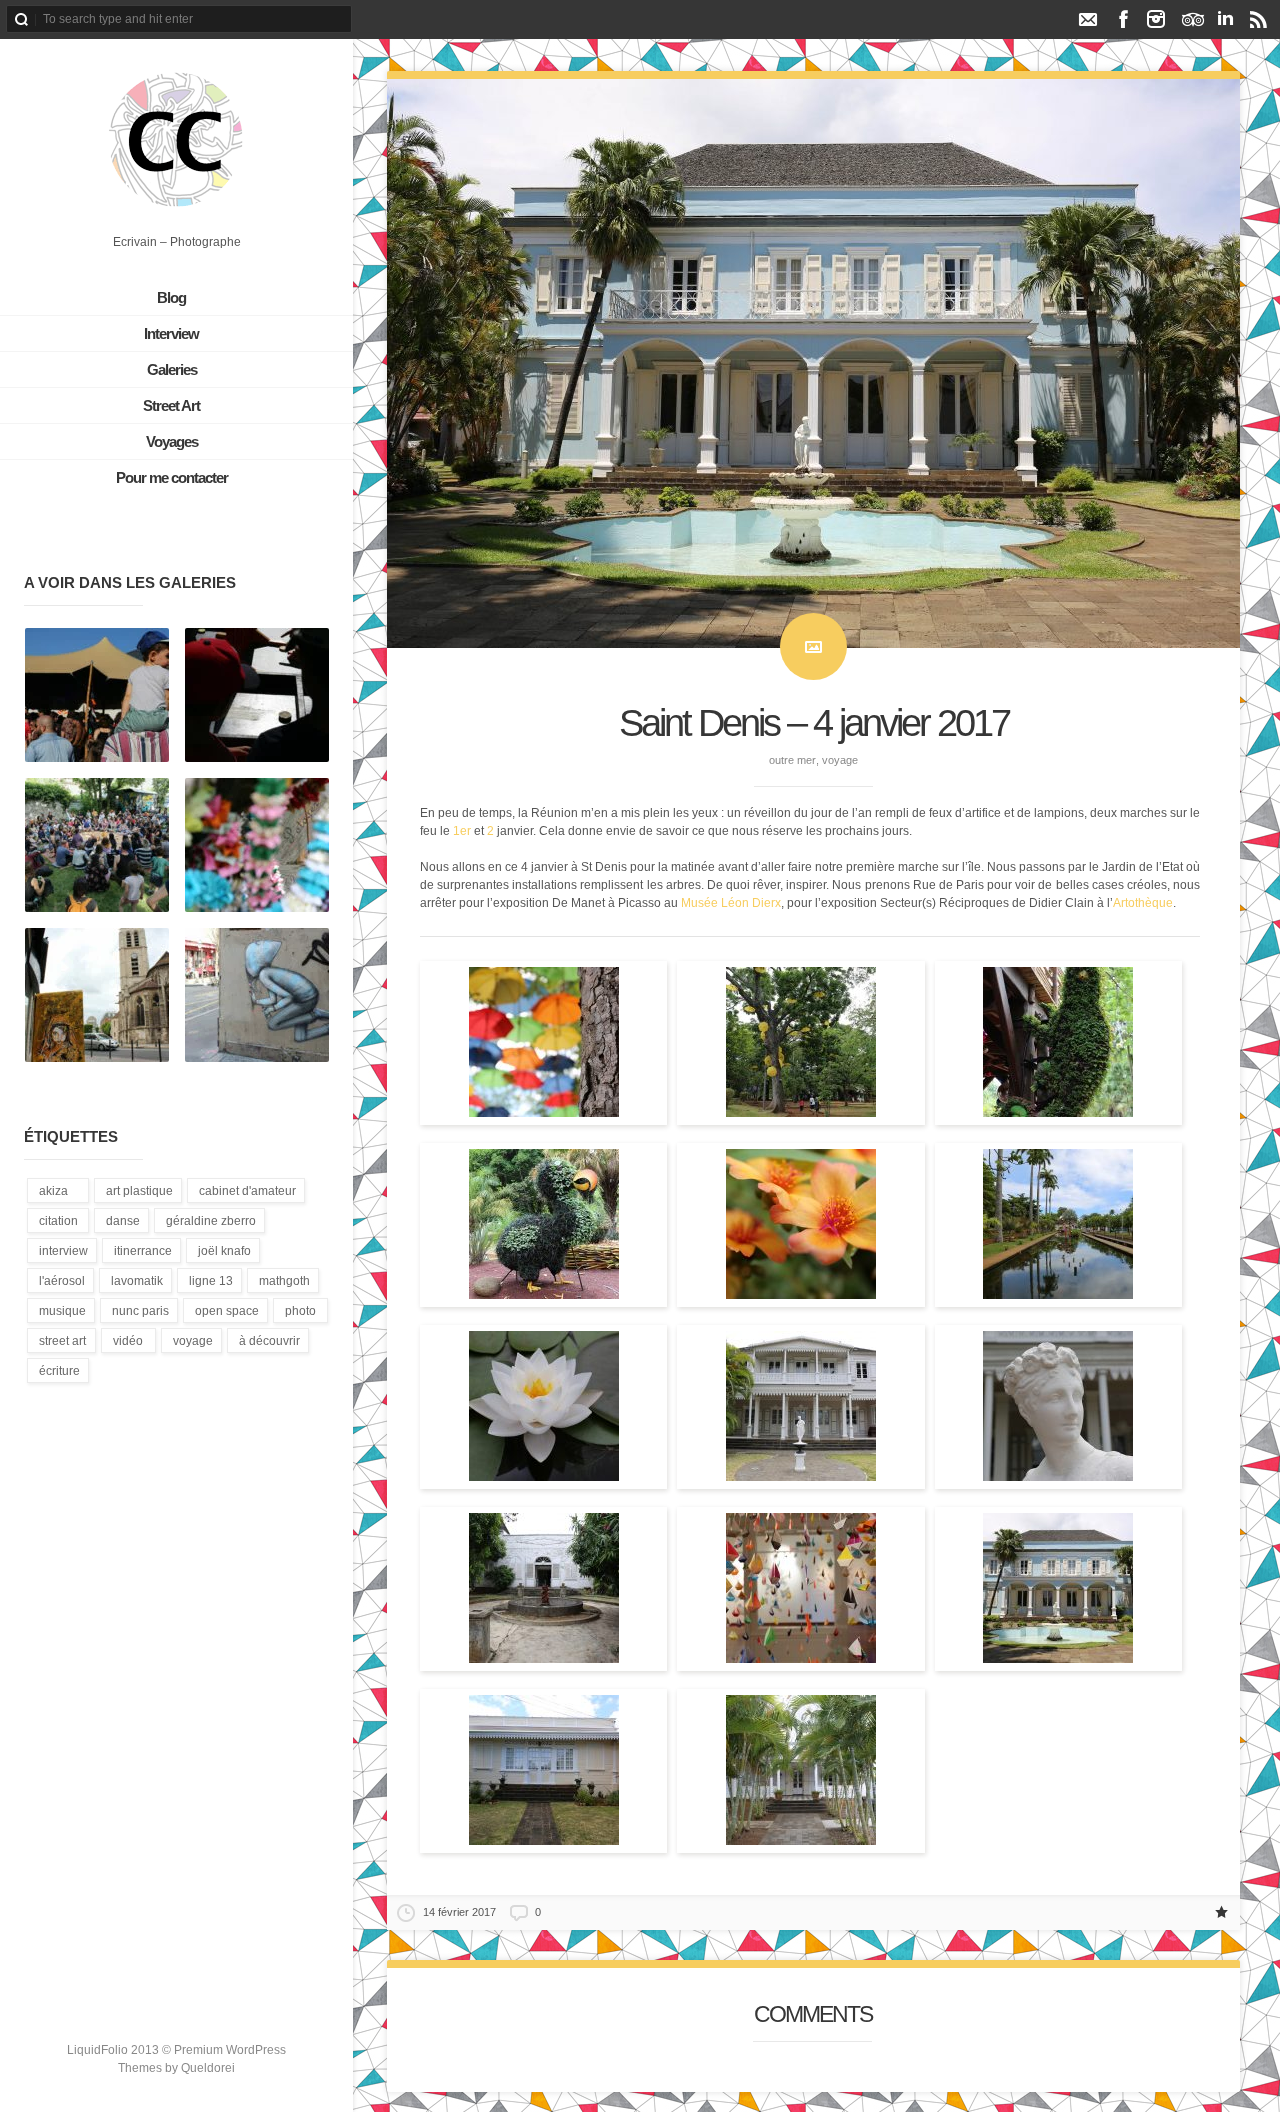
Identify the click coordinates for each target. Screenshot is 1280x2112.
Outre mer (792, 760)
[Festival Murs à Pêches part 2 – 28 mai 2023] (97, 696)
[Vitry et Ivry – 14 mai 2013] (97, 996)
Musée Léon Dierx (731, 903)
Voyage (840, 760)
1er (462, 831)
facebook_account (1123, 19)
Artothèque (1143, 903)
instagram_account (1156, 19)
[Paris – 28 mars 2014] (257, 996)
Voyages (172, 441)
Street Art (171, 405)
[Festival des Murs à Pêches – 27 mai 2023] (257, 846)
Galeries (172, 369)
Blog (171, 297)
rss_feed (1258, 19)
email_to (1087, 19)
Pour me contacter (172, 477)
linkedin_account (1225, 19)
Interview (171, 333)
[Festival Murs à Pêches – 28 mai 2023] (257, 696)
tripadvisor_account (1192, 19)
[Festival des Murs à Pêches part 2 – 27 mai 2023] (97, 846)
